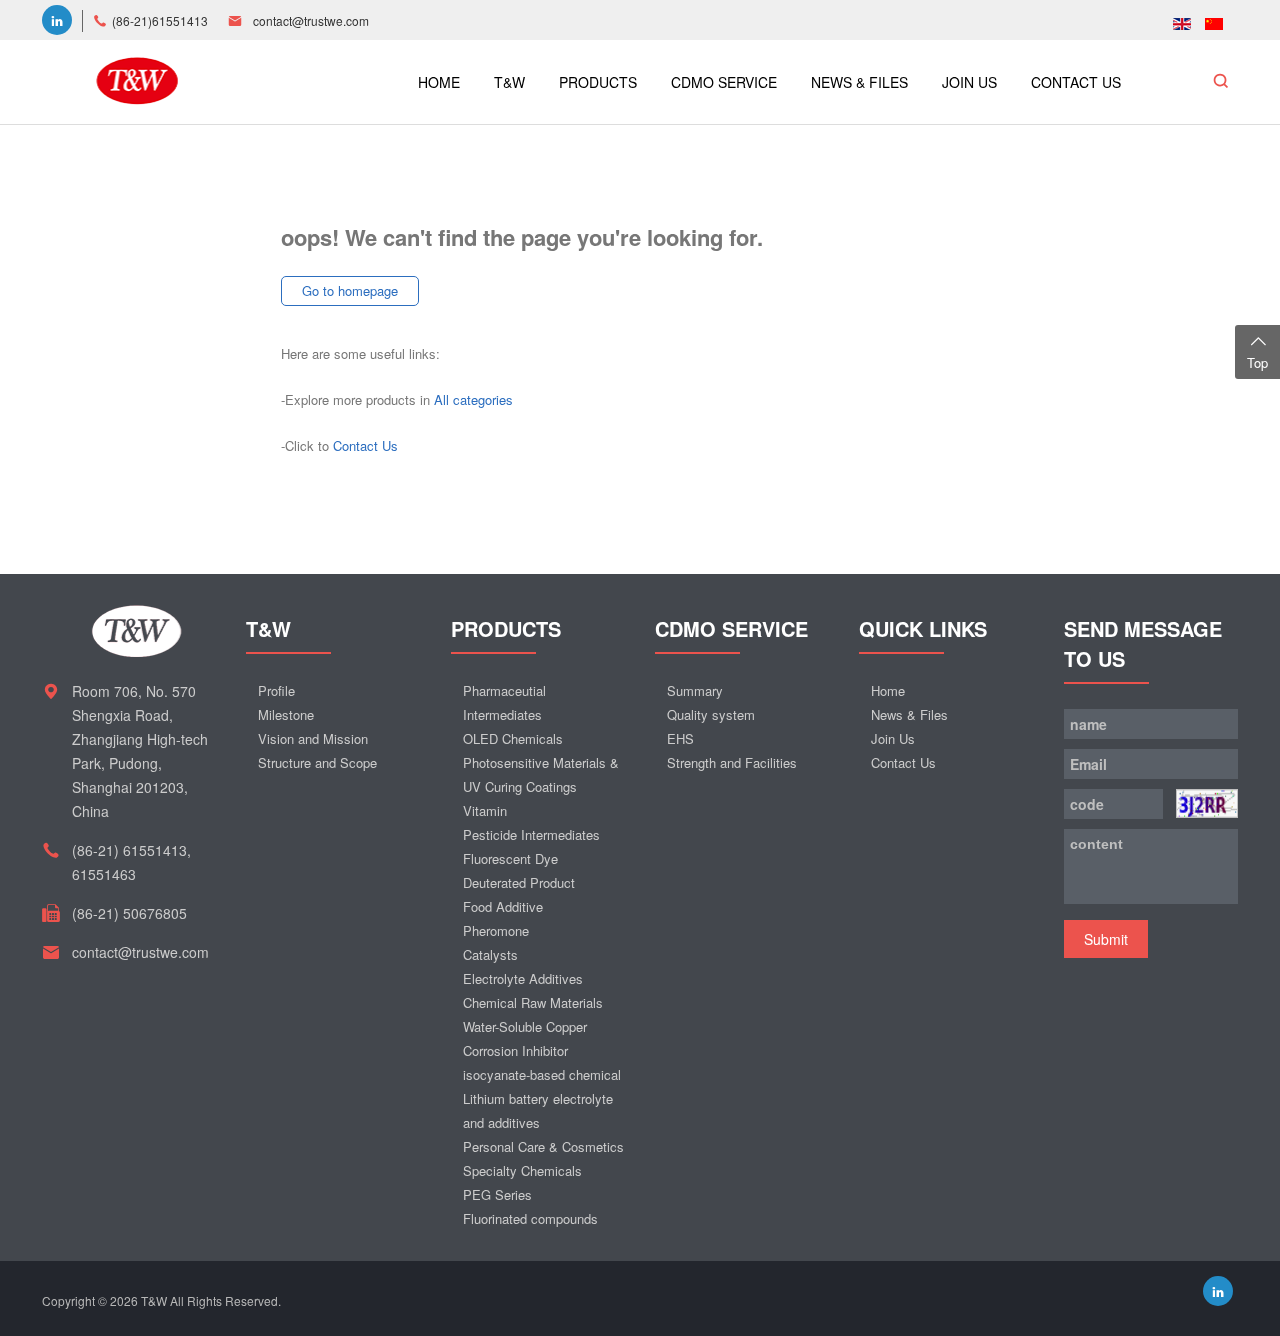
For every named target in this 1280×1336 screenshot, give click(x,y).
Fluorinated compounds (530, 1218)
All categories (473, 399)
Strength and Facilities (732, 762)
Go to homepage (350, 290)
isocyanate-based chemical (542, 1074)
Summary (695, 690)
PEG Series (497, 1194)
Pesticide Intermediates (531, 834)
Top (1257, 362)
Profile (276, 690)
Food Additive (503, 906)
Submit (1106, 939)
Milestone (286, 714)
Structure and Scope (317, 762)
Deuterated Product (519, 882)
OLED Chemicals (513, 738)
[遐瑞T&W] (137, 78)
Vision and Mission (313, 738)
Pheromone (496, 930)
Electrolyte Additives (523, 978)
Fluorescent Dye (510, 858)
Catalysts (490, 954)
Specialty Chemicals (522, 1170)
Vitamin (485, 810)
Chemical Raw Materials (533, 1002)
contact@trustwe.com (311, 20)
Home (888, 690)
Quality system (711, 714)
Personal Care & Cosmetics (543, 1146)
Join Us (893, 738)
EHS (680, 738)
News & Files (909, 714)
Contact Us (365, 445)
